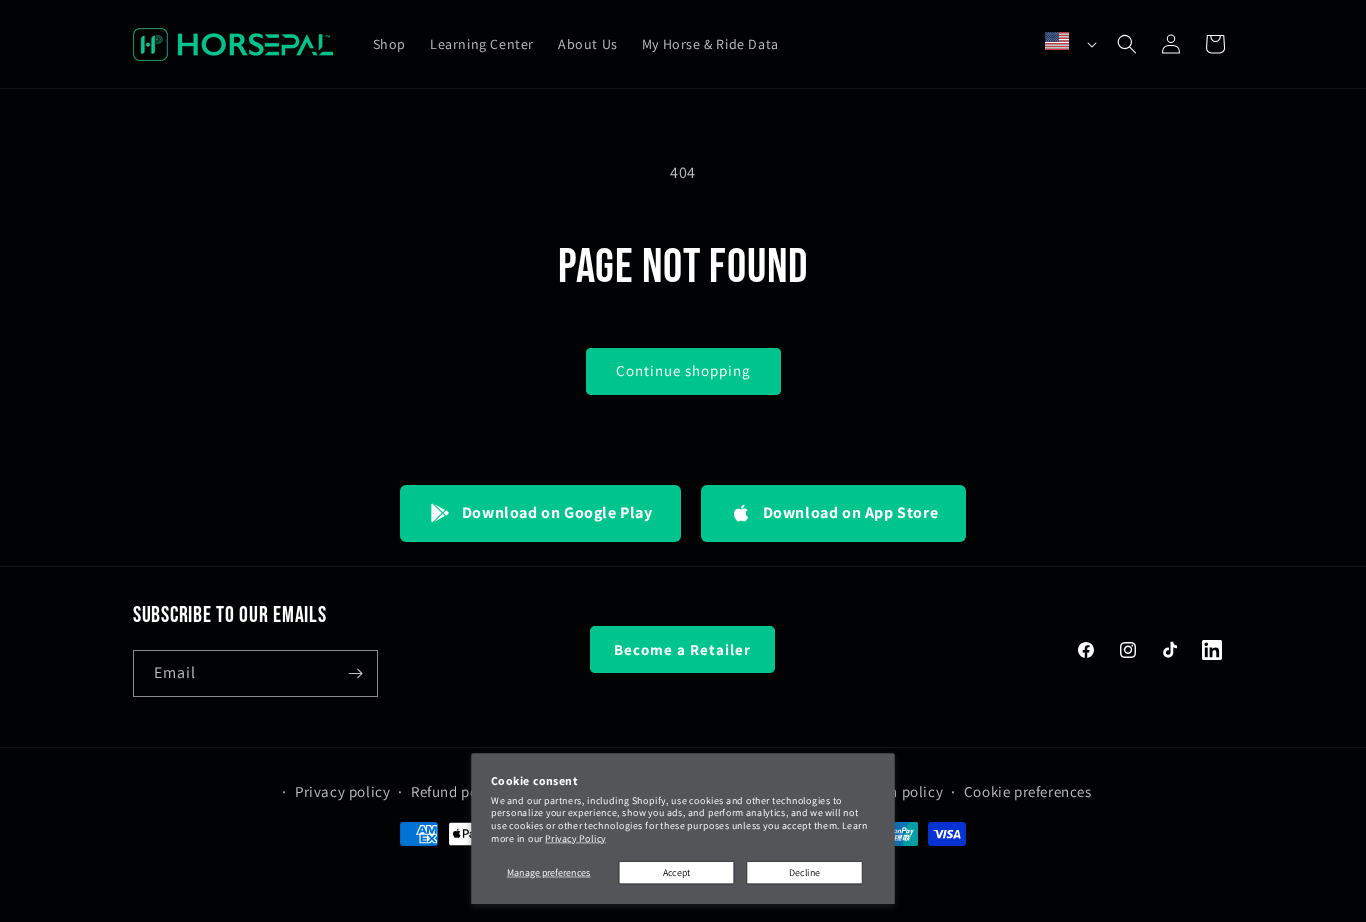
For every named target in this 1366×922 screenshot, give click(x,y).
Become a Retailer (682, 649)
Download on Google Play (557, 512)
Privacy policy (342, 792)
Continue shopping (683, 370)
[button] (1127, 44)
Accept (677, 872)
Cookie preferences (1028, 792)
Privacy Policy (575, 838)
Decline (804, 872)
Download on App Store (851, 512)
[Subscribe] (355, 673)
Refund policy (457, 792)
